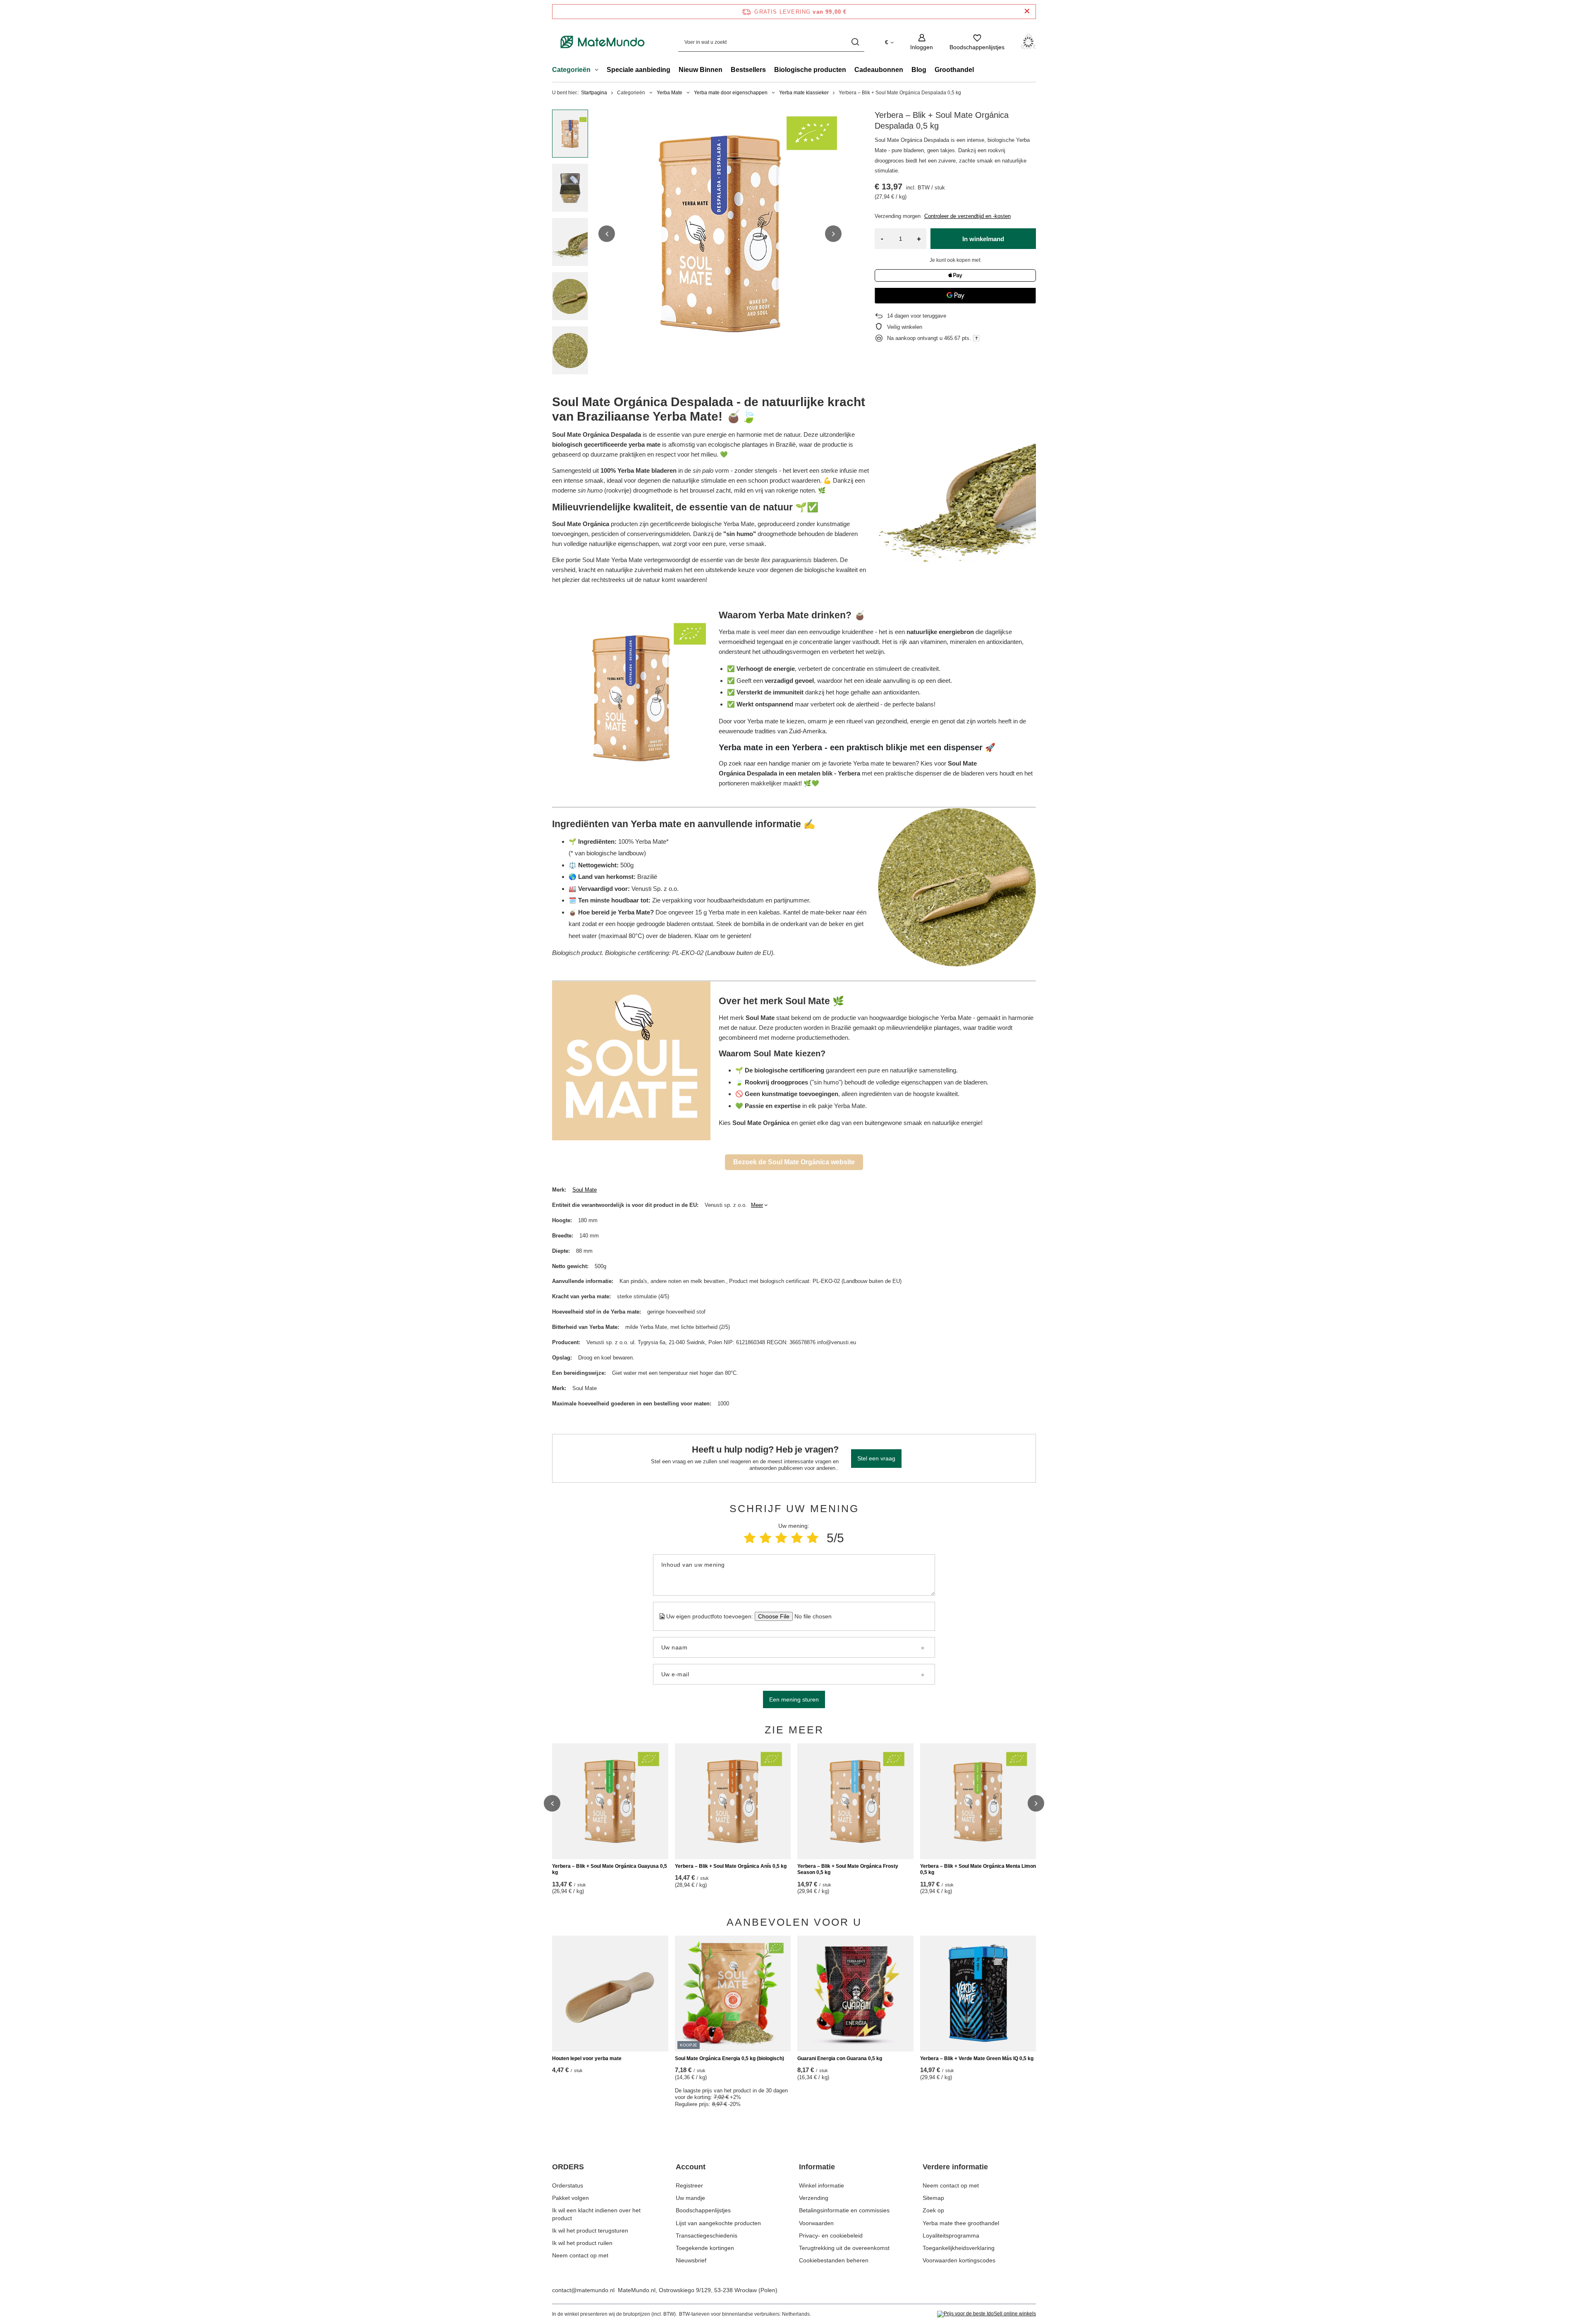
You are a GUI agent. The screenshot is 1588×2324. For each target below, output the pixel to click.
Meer (757, 1205)
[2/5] (765, 1538)
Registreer (689, 2185)
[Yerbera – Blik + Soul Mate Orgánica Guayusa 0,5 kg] (610, 1801)
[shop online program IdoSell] (987, 2314)
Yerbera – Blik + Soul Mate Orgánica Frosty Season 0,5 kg (848, 1869)
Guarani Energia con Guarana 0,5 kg (840, 2058)
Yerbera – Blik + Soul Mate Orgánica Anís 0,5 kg (731, 1866)
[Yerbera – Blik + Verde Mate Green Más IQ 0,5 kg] (978, 1994)
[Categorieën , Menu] (599, 71)
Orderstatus (568, 2185)
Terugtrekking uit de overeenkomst (844, 2248)
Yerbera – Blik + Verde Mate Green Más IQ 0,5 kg (977, 2058)
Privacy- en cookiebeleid (831, 2235)
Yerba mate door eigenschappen (731, 93)
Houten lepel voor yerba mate (587, 2058)
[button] (607, 234)
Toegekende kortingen (705, 2248)
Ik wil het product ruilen (582, 2243)
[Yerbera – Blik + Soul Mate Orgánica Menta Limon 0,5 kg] (978, 1801)
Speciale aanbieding (639, 70)
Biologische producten (810, 70)
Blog (919, 70)
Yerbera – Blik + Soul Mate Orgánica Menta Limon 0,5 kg (978, 1869)
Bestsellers (748, 70)
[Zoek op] (855, 42)
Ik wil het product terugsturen (590, 2231)
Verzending (814, 2198)
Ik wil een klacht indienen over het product (596, 2214)
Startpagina (594, 93)
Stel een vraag (876, 1458)
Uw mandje (690, 2198)
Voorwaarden (816, 2223)
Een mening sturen (794, 1699)
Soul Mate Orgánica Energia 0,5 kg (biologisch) (729, 2058)
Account (691, 2167)
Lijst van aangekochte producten (718, 2223)
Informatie (817, 2167)
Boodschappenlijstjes (703, 2210)
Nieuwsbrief (691, 2260)
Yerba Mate (670, 93)
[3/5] (781, 1538)
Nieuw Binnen (701, 70)
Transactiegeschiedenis (707, 2235)
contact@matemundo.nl (583, 2290)
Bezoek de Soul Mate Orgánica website (794, 1162)
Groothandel (954, 70)
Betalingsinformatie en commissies (844, 2210)
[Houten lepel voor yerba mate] (610, 1994)
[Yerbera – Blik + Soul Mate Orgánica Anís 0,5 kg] (733, 1801)
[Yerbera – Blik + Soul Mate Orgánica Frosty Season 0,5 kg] (855, 1801)
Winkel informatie (822, 2185)
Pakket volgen (570, 2198)
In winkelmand (983, 239)
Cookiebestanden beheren (834, 2260)
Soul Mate (585, 1190)
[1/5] (750, 1538)
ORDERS (568, 2167)
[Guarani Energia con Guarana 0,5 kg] (855, 1994)
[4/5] (797, 1538)
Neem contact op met (580, 2255)
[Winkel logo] (603, 42)
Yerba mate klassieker (804, 93)
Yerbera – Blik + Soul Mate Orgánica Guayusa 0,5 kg (610, 1869)
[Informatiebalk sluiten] (1027, 11)
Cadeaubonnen (879, 70)
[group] (720, 234)
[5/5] (813, 1538)
